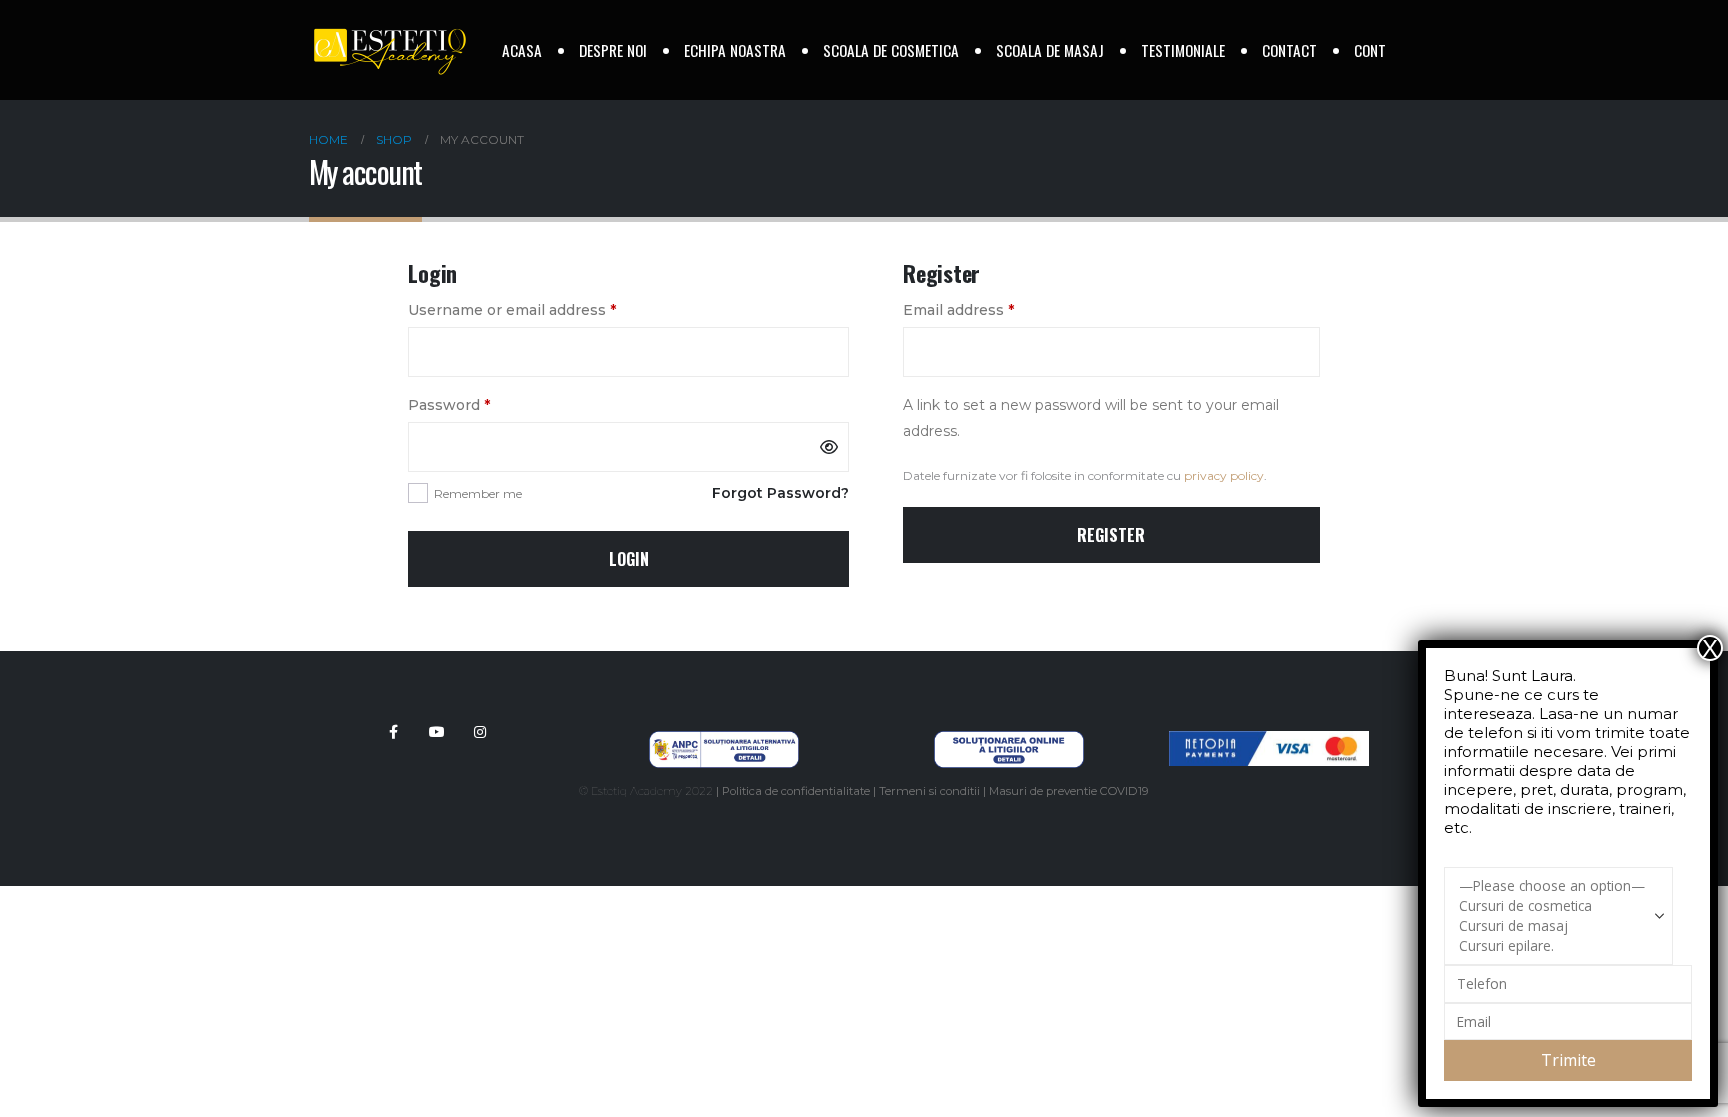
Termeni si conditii (929, 791)
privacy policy (1224, 475)
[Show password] (829, 447)
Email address (991, 309)
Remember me (478, 493)
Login (629, 559)
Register (1111, 535)
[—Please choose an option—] (1552, 886)
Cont (1370, 50)
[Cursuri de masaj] (1552, 926)
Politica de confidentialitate (796, 791)
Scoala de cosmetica (891, 50)
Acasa (522, 50)
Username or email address (544, 309)
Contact (1289, 50)
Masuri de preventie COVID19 (1069, 791)
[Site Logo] (389, 50)
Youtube (437, 732)
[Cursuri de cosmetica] (1552, 906)
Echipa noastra (735, 50)
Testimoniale (1183, 50)
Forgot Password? (780, 493)
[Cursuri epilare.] (1552, 946)
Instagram (480, 732)
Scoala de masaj (1050, 50)
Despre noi (613, 50)
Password (481, 404)
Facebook (394, 732)
